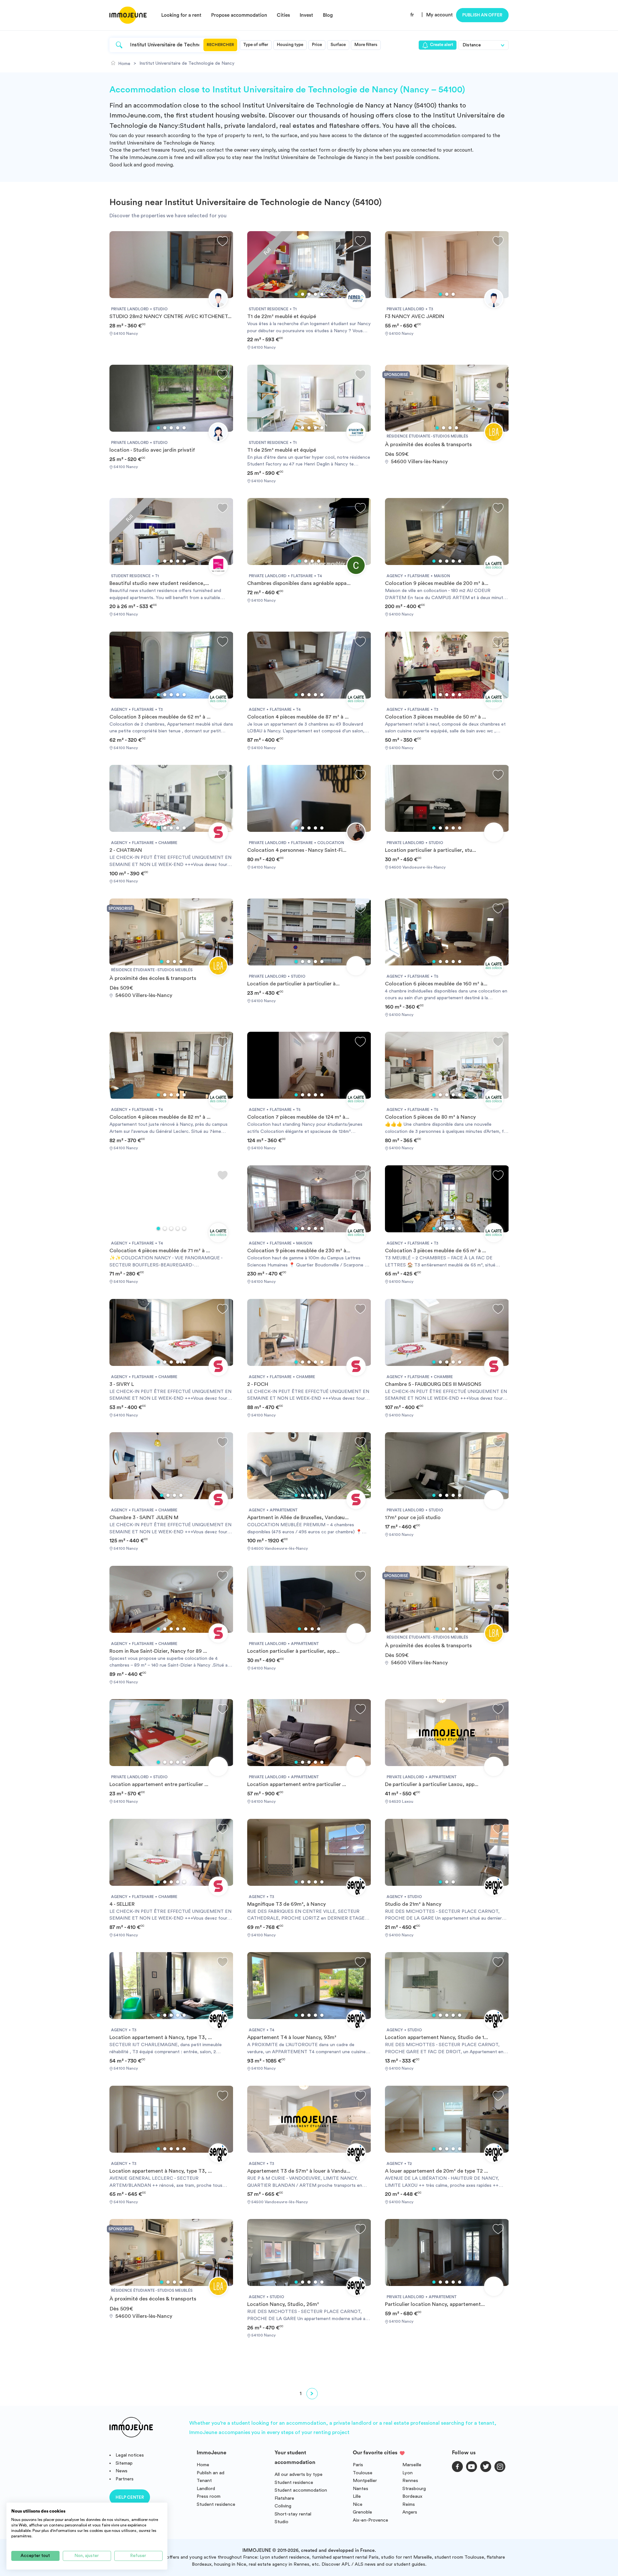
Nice (358, 2504)
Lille (357, 2496)
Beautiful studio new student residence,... (159, 583)
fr (412, 15)
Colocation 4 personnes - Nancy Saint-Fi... (297, 850)
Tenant (204, 2481)
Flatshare (284, 2498)
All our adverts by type (299, 2474)
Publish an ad (211, 2473)
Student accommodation (301, 2490)
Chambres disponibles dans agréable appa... (299, 583)
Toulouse (363, 2473)
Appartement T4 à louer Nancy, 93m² (292, 2037)
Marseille (412, 2465)
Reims (409, 2504)
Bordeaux (412, 2496)
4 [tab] (315, 294)
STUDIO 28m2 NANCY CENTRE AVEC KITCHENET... (170, 316)
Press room (209, 2496)
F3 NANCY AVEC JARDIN (415, 316)
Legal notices (130, 2455)
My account (440, 15)
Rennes (410, 2481)
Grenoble (362, 2512)
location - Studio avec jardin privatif (152, 450)
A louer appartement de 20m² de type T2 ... (436, 2171)
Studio (281, 2522)
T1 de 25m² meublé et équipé (282, 450)
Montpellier (365, 2481)
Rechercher (220, 45)
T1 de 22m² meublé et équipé (282, 316)
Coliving (283, 2506)
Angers (410, 2512)
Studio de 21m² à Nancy (413, 1904)
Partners (125, 2479)
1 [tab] (296, 294)
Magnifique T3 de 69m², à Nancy (286, 1904)
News (122, 2471)
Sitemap (124, 2463)
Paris (358, 2465)
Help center (130, 2497)
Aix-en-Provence (370, 2520)
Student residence (216, 2504)
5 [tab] (322, 294)
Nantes (360, 2489)
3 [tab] (309, 294)
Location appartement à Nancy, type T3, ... (161, 2037)
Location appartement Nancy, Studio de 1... (436, 2037)
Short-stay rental (293, 2514)
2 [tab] (303, 294)
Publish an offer (482, 15)
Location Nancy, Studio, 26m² (283, 2304)
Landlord (206, 2489)
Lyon (407, 2473)
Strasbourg (414, 2489)
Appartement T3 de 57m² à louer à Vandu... (299, 2171)
